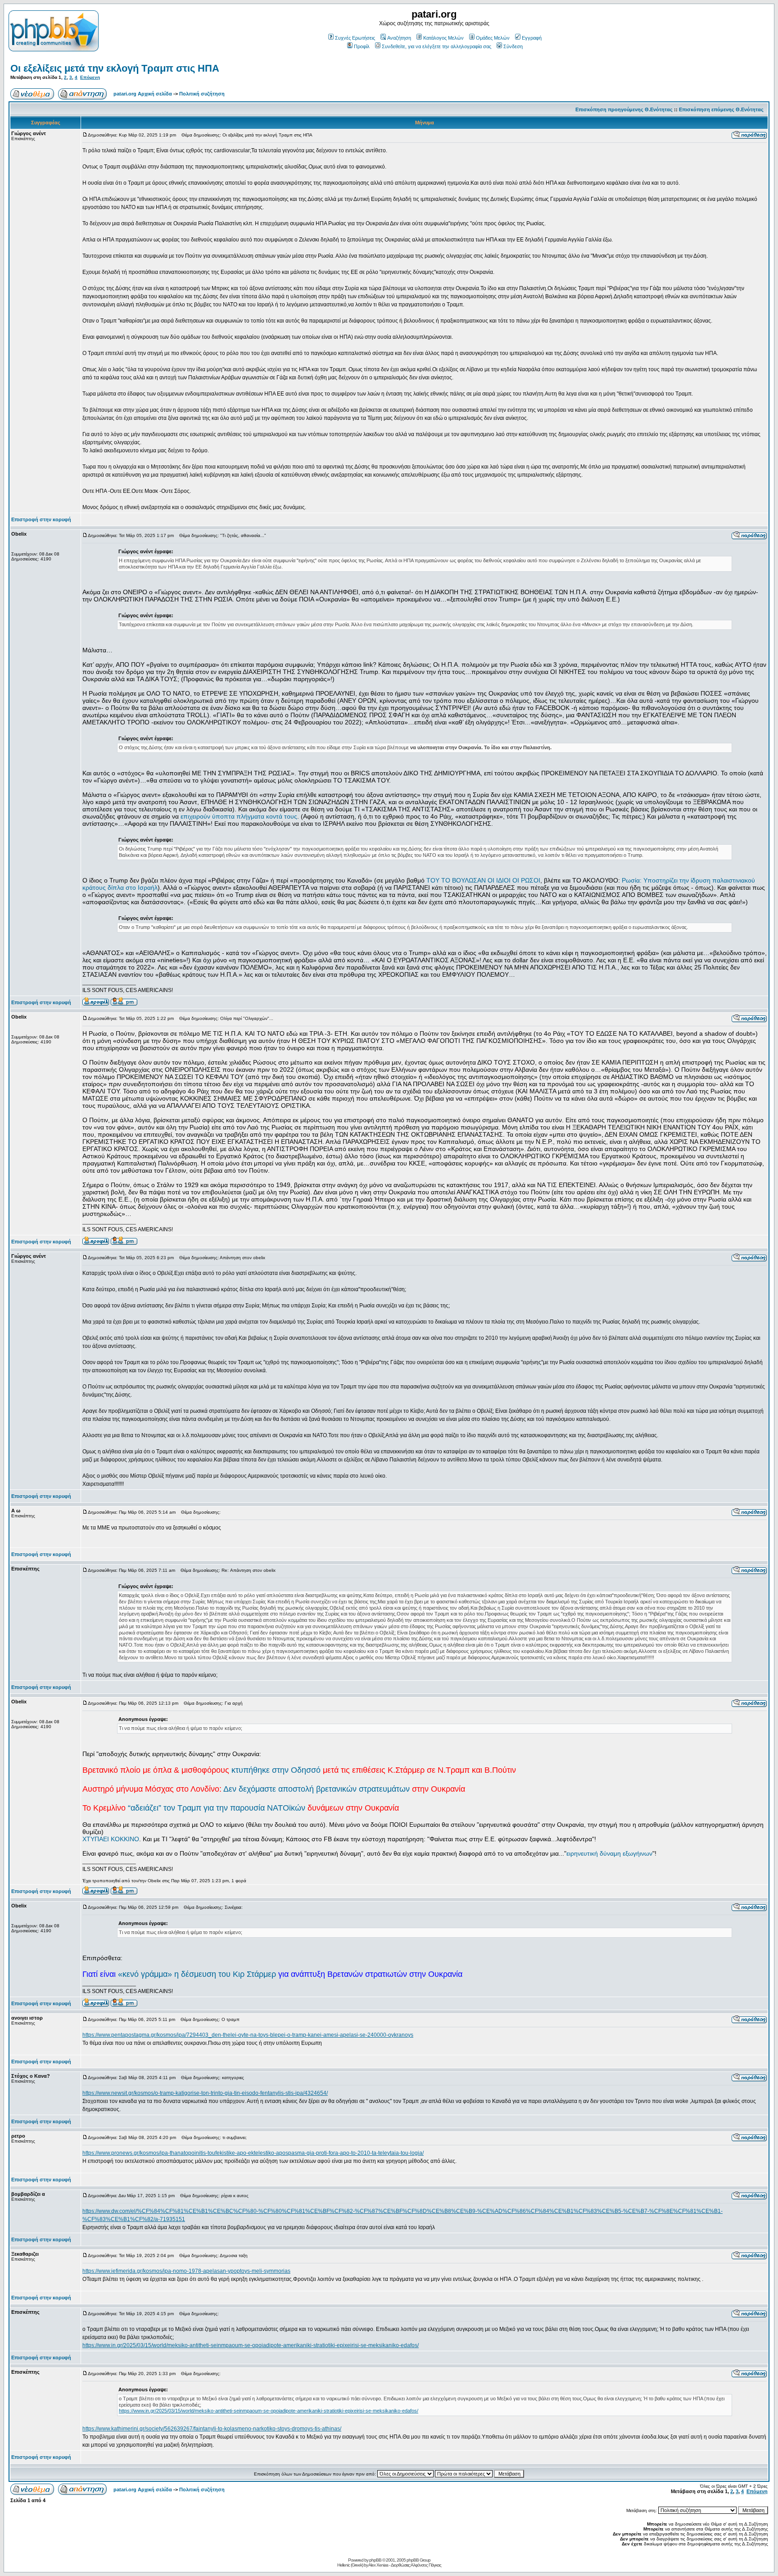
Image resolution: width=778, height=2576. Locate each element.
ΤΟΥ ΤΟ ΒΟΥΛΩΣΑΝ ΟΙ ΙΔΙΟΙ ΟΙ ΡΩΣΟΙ (483, 880)
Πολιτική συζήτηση (202, 94)
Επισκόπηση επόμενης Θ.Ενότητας (721, 109)
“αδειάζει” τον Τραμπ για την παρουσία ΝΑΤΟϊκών (217, 1808)
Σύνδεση (513, 46)
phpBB (375, 2560)
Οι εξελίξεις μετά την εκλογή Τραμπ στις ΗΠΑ (115, 68)
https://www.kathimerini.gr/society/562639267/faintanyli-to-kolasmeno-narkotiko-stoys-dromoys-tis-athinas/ (212, 2429)
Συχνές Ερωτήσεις (355, 38)
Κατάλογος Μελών (443, 38)
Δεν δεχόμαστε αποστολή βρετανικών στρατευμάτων (317, 1789)
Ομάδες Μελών (493, 38)
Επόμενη (90, 77)
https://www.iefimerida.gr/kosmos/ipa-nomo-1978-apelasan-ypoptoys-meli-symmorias (186, 2271)
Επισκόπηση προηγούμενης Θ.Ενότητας (624, 109)
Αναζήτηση (399, 38)
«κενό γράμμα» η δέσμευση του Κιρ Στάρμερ (197, 1974)
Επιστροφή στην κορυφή (41, 519)
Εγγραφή (532, 38)
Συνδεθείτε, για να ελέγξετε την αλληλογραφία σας (436, 46)
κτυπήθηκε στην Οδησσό (276, 1770)
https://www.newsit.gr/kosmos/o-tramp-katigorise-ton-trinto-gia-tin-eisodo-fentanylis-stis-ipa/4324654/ (205, 2093)
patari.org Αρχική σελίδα (143, 94)
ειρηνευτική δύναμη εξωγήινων (609, 1853)
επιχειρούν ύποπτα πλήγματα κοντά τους (239, 816)
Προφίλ (362, 46)
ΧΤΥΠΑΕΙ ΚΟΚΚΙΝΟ (111, 1839)
